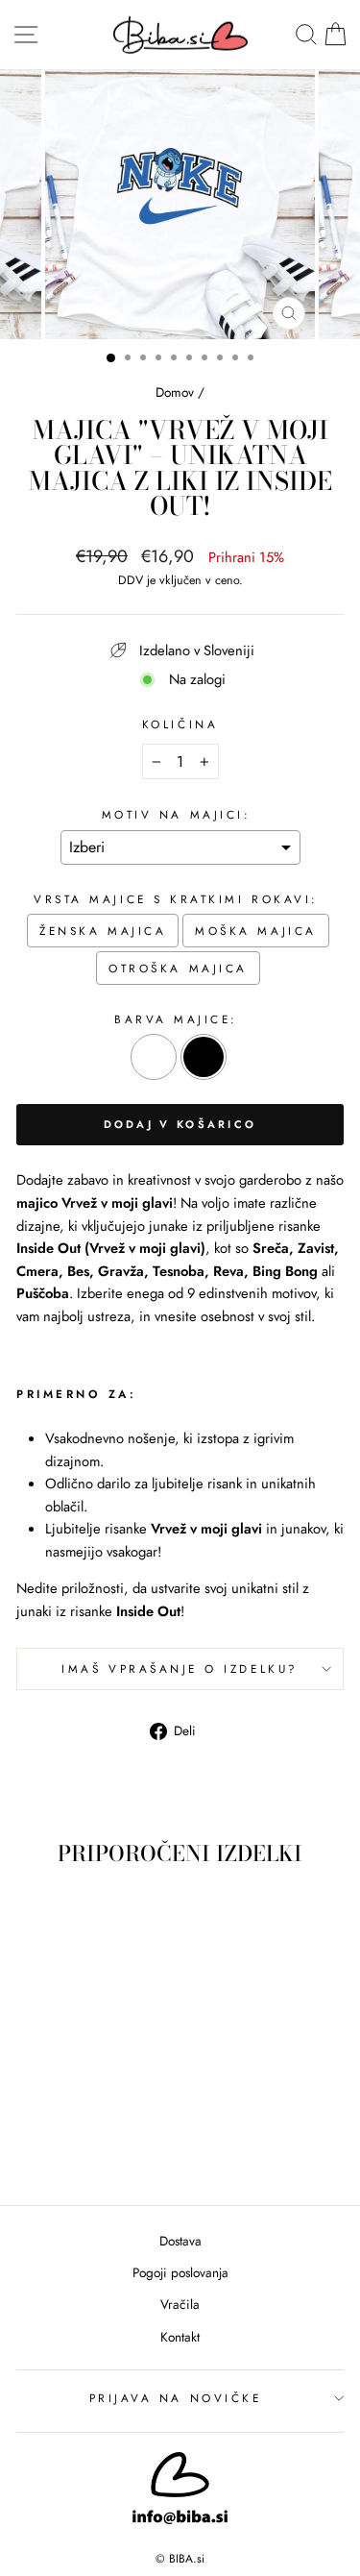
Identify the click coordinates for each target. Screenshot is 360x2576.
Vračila (180, 2304)
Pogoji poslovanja (180, 2272)
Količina (180, 724)
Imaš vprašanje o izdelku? (180, 1668)
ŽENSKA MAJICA (103, 931)
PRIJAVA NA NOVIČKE (176, 2398)
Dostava (180, 2241)
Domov (175, 392)
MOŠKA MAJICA (255, 931)
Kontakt (180, 2337)
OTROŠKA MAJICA (178, 968)
